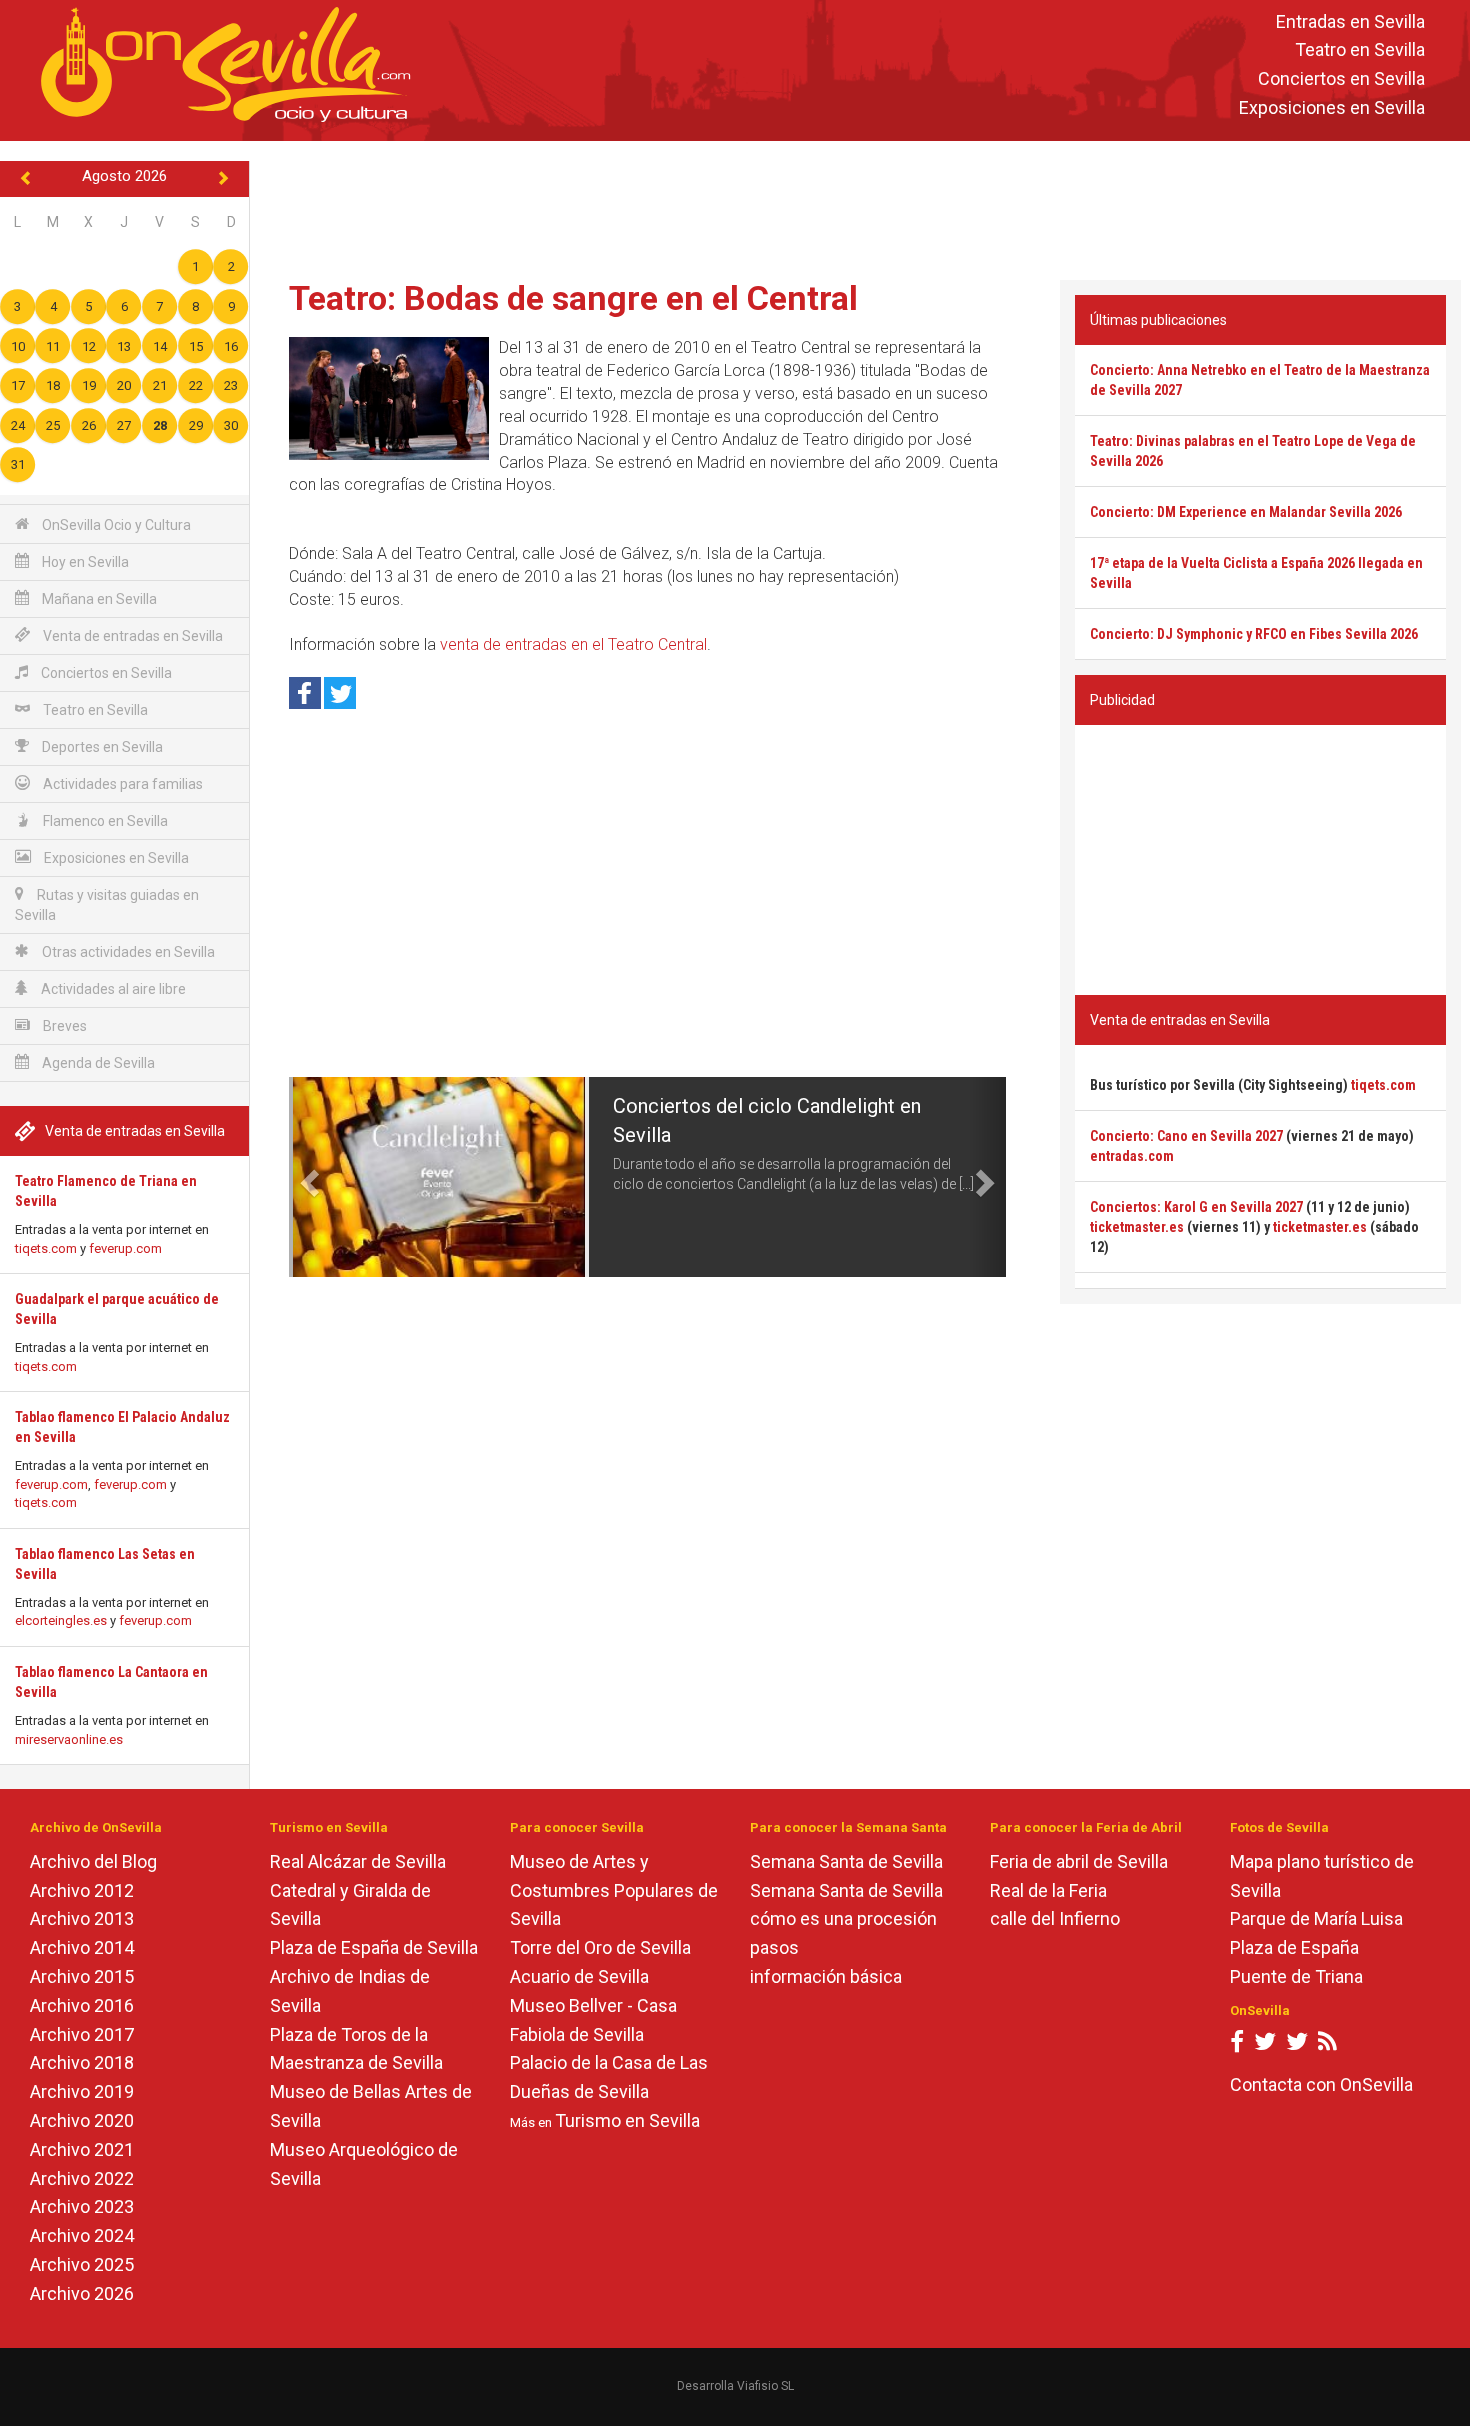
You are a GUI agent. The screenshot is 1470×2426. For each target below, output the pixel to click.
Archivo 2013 (82, 1918)
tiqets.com (46, 1248)
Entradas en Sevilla (1350, 21)
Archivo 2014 (82, 1947)
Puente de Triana (1296, 1976)
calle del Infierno (1055, 1918)
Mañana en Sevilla (98, 599)
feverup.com (125, 1248)
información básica (826, 1976)
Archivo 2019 (82, 2091)
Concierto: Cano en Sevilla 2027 (1186, 1136)
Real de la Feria (1048, 1890)
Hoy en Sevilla (84, 562)
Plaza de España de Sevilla (374, 1947)
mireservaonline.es (69, 1739)
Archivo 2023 (82, 2206)
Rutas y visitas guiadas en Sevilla (107, 905)
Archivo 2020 (82, 2120)
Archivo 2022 (82, 2178)
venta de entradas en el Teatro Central (573, 644)
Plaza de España (1294, 1947)
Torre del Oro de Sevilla (600, 1947)
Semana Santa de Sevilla (846, 1861)
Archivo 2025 (82, 2264)
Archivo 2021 (82, 2149)
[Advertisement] (860, 206)
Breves (63, 1026)
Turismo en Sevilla (627, 2120)
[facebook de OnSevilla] (1237, 2045)
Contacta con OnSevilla (1321, 2084)
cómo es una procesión (843, 1918)
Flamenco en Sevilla (104, 821)
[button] (307, 1177)
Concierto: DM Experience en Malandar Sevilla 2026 (1246, 512)
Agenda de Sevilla (97, 1063)
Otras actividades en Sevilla (127, 952)
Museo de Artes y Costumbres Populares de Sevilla (614, 1890)
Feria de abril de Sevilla (1079, 1861)
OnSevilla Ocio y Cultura (115, 525)
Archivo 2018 (82, 2062)
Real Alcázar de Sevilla (358, 1861)
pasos (774, 1947)
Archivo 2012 (82, 1890)
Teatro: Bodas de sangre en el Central (573, 298)
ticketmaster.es (1137, 1227)
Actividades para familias (121, 784)
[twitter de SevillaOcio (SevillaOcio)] (1297, 2045)
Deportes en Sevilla (101, 747)
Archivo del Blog (93, 1861)
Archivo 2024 (82, 2235)
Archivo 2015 (82, 1976)
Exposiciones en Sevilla (1332, 107)
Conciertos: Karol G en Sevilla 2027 (1196, 1207)
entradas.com (1132, 1156)
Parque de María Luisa (1316, 1918)
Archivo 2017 (82, 2034)
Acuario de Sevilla (579, 1976)
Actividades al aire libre (112, 989)
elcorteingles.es (61, 1620)
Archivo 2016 (82, 2005)
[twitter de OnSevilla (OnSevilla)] (1265, 2045)
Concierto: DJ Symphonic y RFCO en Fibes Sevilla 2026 (1254, 634)
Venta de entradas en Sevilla (131, 636)
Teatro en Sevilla (1360, 50)
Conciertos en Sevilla (1341, 79)
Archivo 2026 (82, 2293)
